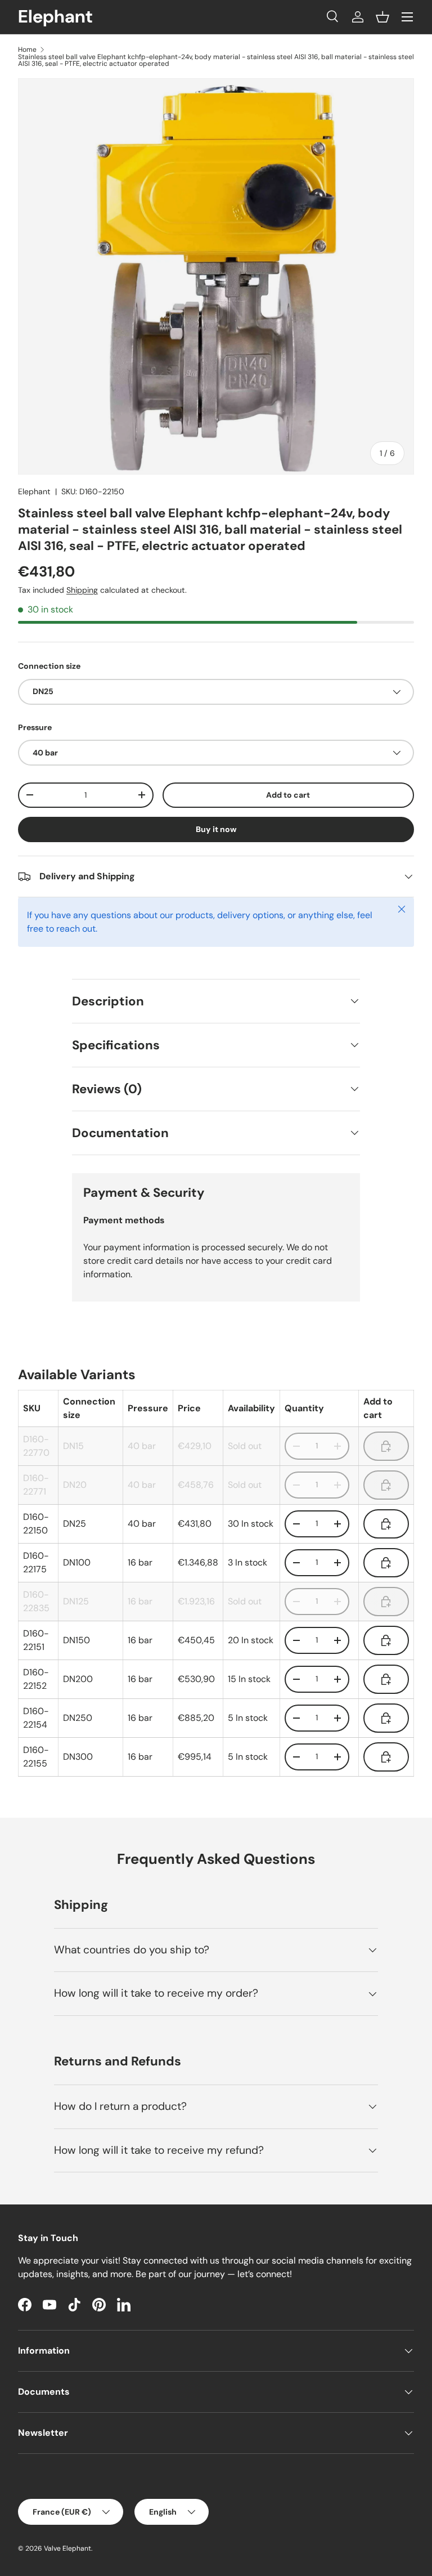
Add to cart (288, 795)
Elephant (34, 491)
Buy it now (216, 829)
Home (27, 50)
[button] (382, 17)
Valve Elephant (67, 2548)
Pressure (35, 727)
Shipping (82, 590)
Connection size (49, 666)
